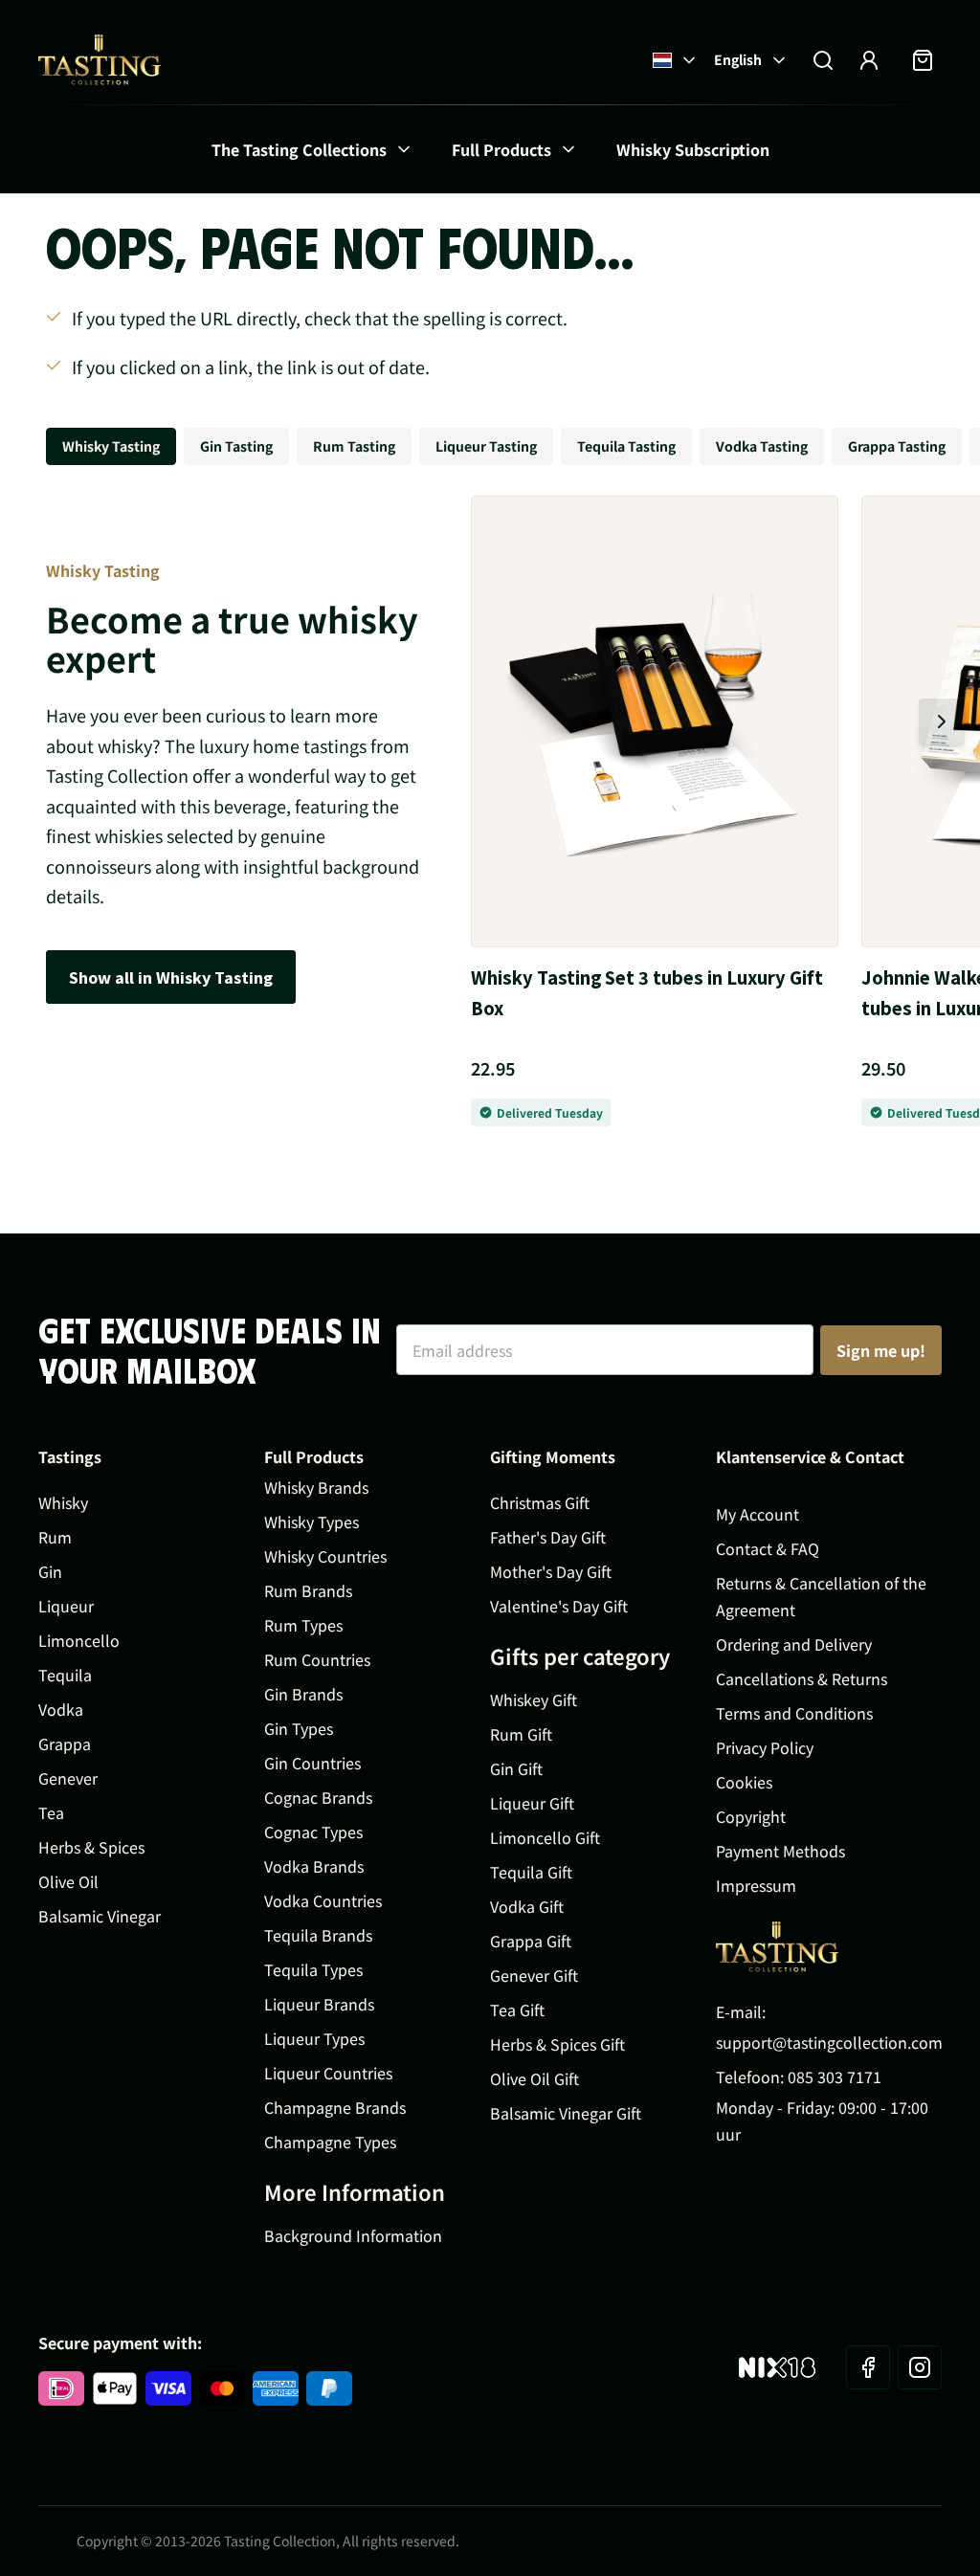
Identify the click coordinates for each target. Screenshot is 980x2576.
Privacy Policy (765, 1747)
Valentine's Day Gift (559, 1606)
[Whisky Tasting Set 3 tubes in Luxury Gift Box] (655, 722)
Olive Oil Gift (535, 2078)
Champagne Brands (335, 2107)
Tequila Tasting (626, 446)
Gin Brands (303, 1694)
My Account (757, 1514)
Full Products (501, 149)
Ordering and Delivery (794, 1644)
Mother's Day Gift (551, 1571)
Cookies (744, 1782)
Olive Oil (68, 1881)
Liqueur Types (314, 2038)
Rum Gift (521, 1734)
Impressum (756, 1885)
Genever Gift (534, 1975)
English (738, 59)
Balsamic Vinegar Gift (566, 2113)
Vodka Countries (323, 1900)
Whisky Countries (325, 1556)
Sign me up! (881, 1350)
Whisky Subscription (693, 149)
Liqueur (66, 1606)
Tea (51, 1812)
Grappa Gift (531, 1941)
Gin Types (299, 1728)
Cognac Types (313, 1832)
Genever (68, 1778)
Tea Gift (517, 2010)
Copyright (751, 1816)
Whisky (63, 1502)
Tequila (65, 1675)
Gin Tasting (236, 446)
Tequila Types (313, 1969)
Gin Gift (516, 1768)
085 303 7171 (835, 2076)
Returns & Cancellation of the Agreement (821, 1596)
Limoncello (79, 1640)
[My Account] (869, 60)
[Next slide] (942, 722)
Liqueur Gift (532, 1803)
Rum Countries (317, 1659)
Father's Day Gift (548, 1537)
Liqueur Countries (328, 2073)
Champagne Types (330, 2142)
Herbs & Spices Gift (557, 2044)
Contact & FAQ (768, 1548)
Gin (50, 1571)
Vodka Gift (527, 1906)
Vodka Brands (314, 1866)
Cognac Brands (318, 1797)
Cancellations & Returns (802, 1678)
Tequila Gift (531, 1872)
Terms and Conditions (794, 1713)
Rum (55, 1537)
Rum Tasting (354, 446)
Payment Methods (780, 1851)
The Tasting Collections (299, 149)
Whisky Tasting (111, 446)
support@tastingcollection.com (829, 2042)
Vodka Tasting (762, 446)
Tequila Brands (318, 1935)
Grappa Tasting (897, 446)
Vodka (61, 1709)
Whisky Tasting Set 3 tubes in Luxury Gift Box (647, 992)
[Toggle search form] (823, 60)
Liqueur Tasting (486, 446)
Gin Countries (312, 1763)
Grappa (65, 1743)
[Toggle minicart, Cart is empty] (923, 60)
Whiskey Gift (534, 1699)
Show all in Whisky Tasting (171, 977)
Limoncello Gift (545, 1837)
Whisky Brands (316, 1487)
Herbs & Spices (91, 1847)
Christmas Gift (540, 1502)
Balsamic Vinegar (100, 1916)
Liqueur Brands (319, 2004)
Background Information (353, 2235)
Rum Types (303, 1625)
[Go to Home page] (100, 60)
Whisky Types (312, 1521)
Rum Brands (308, 1590)
